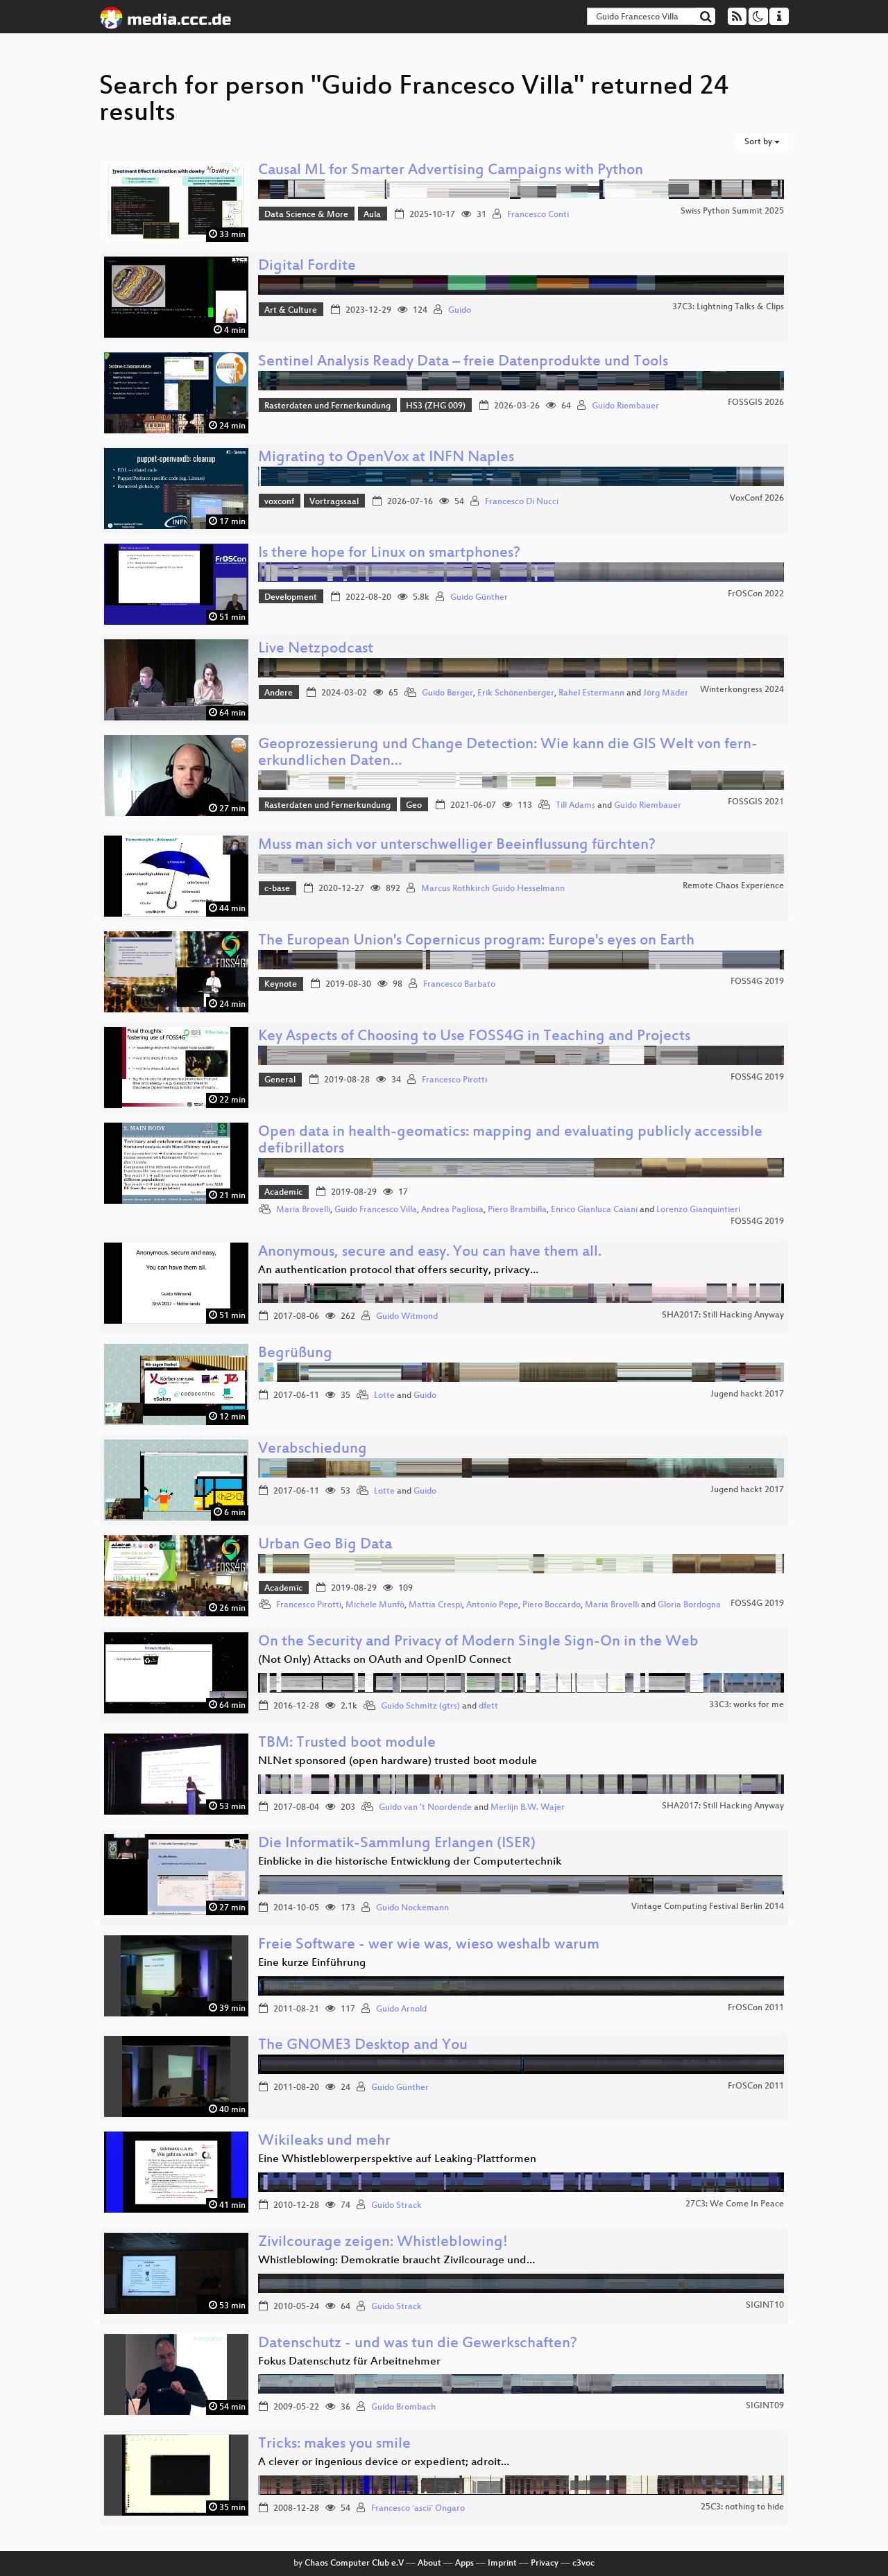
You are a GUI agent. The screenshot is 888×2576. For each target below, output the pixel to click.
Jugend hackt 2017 (747, 1394)
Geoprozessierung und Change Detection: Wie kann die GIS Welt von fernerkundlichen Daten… (508, 753)
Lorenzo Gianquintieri (698, 1210)
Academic (283, 1193)
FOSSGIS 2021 (756, 802)
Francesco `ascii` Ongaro (418, 2509)
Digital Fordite (307, 267)
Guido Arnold (401, 2009)
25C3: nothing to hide (742, 2507)
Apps (464, 2564)
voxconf (279, 502)
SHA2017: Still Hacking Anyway (723, 1315)
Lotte (384, 1396)
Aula (372, 215)
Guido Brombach (403, 2408)
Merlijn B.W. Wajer (528, 1808)
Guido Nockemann (412, 1908)
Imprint (502, 2564)
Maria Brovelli (303, 1210)
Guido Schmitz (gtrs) (420, 1706)
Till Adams (575, 806)
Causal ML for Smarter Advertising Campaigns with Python (451, 171)
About (429, 2564)
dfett (488, 1706)
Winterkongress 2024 (742, 690)
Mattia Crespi (435, 1605)
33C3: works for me (746, 1705)
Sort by (759, 142)
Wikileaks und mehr (324, 2142)
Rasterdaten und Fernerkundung (327, 406)
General (280, 1080)
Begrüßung (295, 1354)
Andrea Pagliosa (452, 1210)
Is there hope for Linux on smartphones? (389, 554)
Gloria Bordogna (689, 1605)
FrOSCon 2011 (756, 2008)
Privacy (545, 2564)
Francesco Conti (538, 215)
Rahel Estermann (591, 693)
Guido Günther (479, 598)
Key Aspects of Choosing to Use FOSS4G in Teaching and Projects (474, 1037)
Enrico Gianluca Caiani (594, 1210)
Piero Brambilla (517, 1210)
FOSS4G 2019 (757, 982)
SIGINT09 (765, 2406)
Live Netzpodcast (316, 649)
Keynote (281, 985)
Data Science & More (306, 215)
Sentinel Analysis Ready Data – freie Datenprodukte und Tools (463, 362)
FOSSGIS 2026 (756, 403)
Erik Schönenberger (516, 693)
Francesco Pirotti (454, 1080)
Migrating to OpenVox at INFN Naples (386, 458)
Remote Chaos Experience (733, 886)
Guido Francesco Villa (376, 1210)
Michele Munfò (375, 1605)
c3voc (583, 2564)
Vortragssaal (334, 502)
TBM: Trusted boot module (347, 1744)
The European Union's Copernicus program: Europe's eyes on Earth (476, 941)
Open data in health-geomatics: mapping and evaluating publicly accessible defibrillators (510, 1141)
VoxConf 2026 (757, 499)
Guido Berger (447, 693)
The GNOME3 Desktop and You (363, 2046)
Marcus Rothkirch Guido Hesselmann (493, 889)
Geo (414, 806)
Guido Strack (396, 2206)
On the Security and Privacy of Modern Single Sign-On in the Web (478, 1642)
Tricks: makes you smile (334, 2445)
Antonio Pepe (492, 1605)
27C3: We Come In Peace (735, 2204)
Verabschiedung (313, 1450)
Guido (460, 311)
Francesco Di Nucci (522, 502)
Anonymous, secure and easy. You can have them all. (430, 1253)
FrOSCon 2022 (756, 594)
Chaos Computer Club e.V (354, 2564)
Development (291, 598)
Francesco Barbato (459, 985)
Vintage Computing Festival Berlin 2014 (708, 1907)
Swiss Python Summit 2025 (732, 211)
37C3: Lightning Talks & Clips (728, 307)
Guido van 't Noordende (425, 1808)
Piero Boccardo (552, 1605)
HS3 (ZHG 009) (436, 406)
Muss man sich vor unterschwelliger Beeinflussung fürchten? (457, 846)
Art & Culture (291, 311)
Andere (279, 693)
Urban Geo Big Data (325, 1545)
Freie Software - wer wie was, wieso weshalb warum (429, 1945)
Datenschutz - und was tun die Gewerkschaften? (418, 2344)
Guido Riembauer (625, 406)
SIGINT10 (765, 2306)
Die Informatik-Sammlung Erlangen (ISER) (397, 1844)
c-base (277, 889)
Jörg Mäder (666, 693)
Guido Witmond (407, 1317)
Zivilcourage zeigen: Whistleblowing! (383, 2243)
